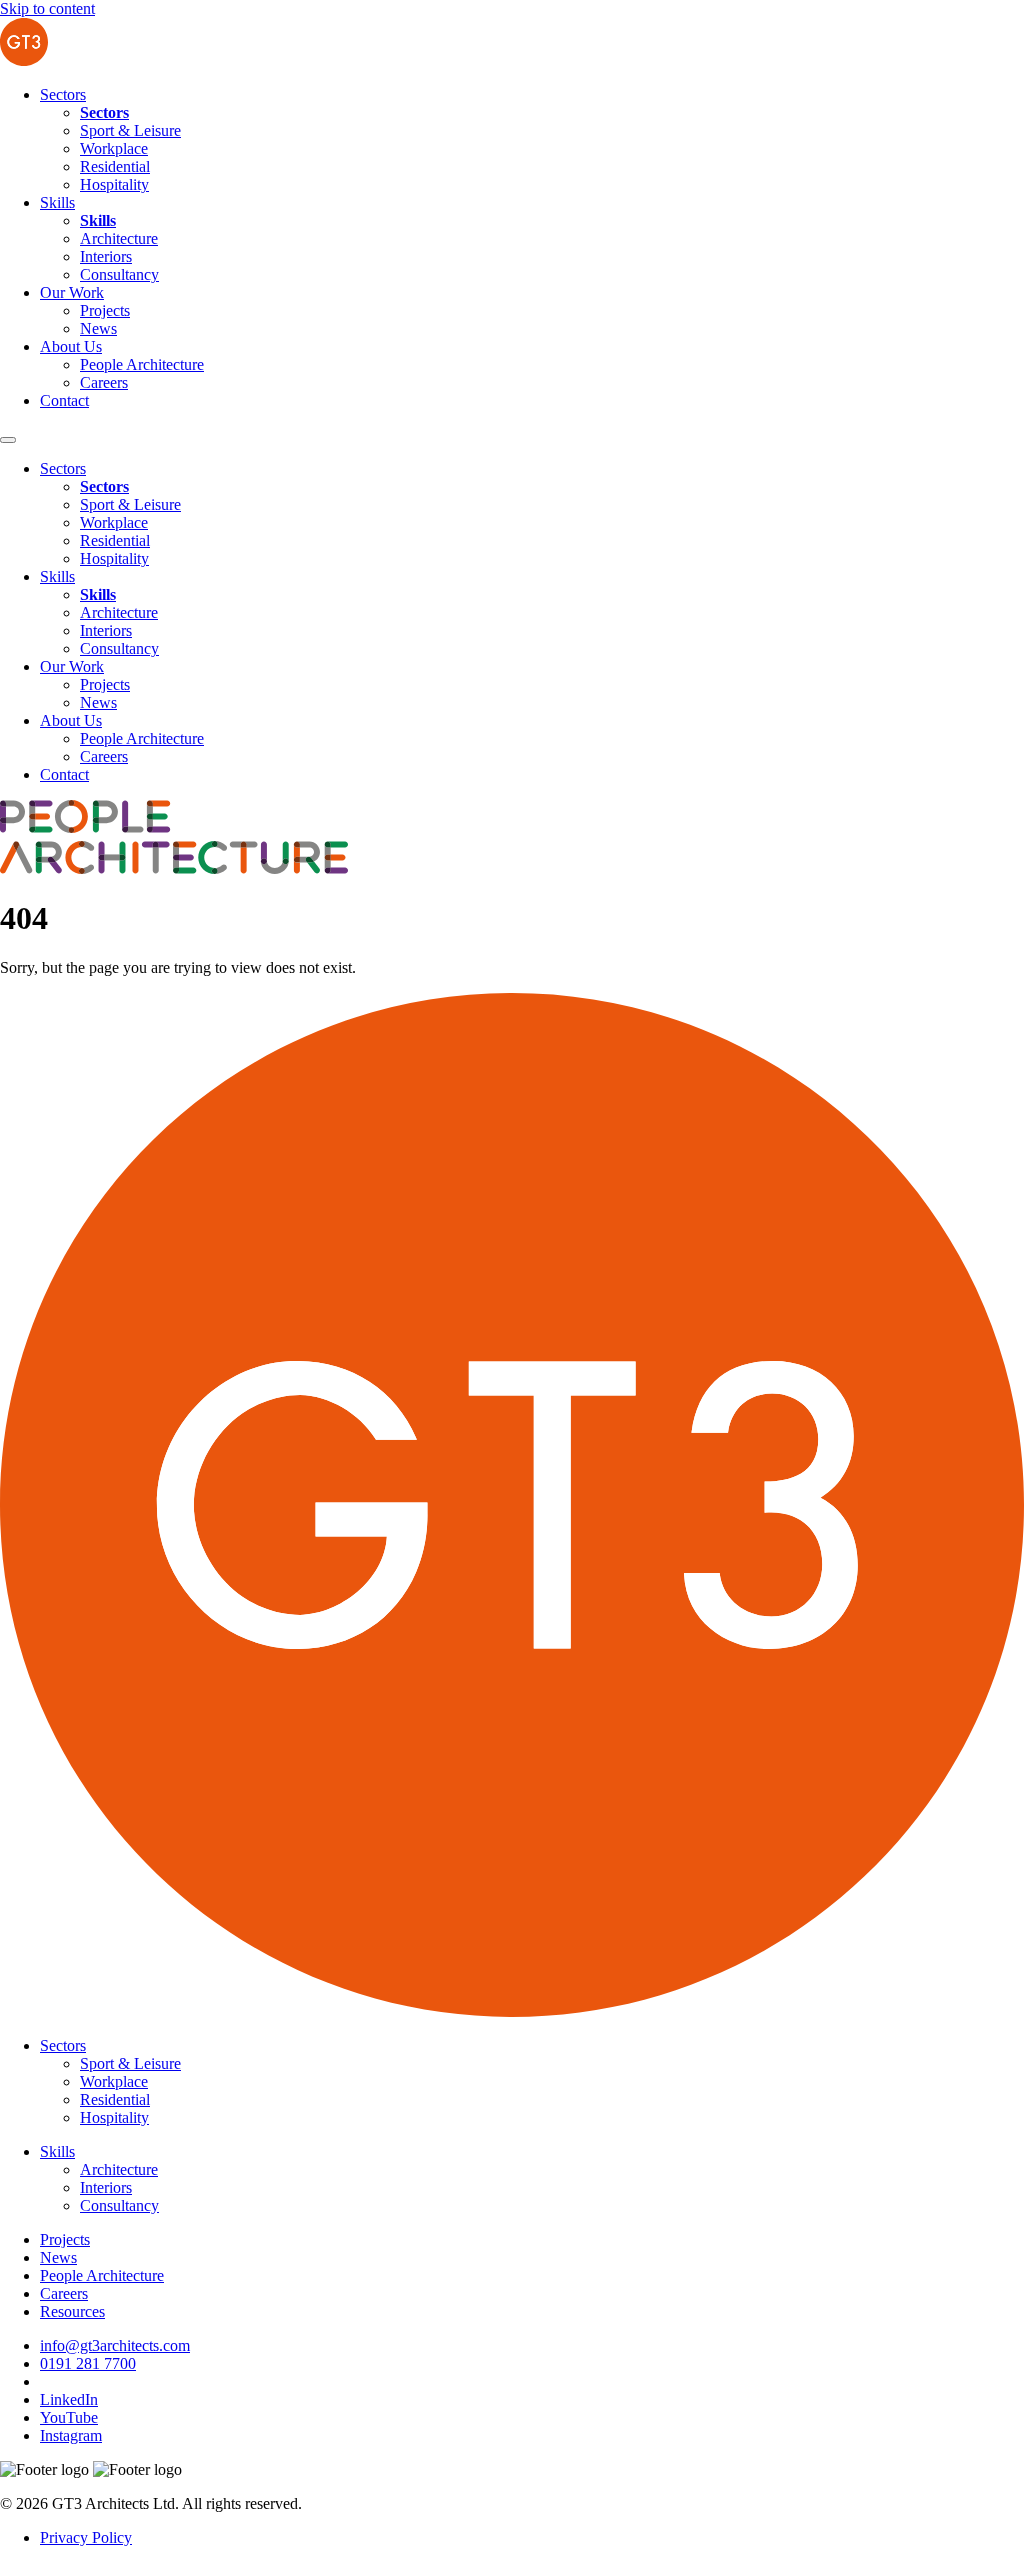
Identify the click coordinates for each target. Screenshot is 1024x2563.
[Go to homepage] (24, 60)
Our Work (72, 292)
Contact (64, 400)
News (98, 328)
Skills (57, 202)
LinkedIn (69, 2399)
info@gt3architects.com (115, 2345)
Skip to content (47, 8)
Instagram (71, 2435)
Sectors (63, 94)
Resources (72, 2311)
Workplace (114, 148)
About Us (71, 346)
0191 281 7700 (88, 2363)
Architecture (119, 238)
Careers (104, 382)
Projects (105, 310)
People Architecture (142, 364)
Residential (115, 166)
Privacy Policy (86, 2537)
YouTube (69, 2417)
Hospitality (114, 184)
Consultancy (119, 274)
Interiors (106, 256)
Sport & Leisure (130, 130)
